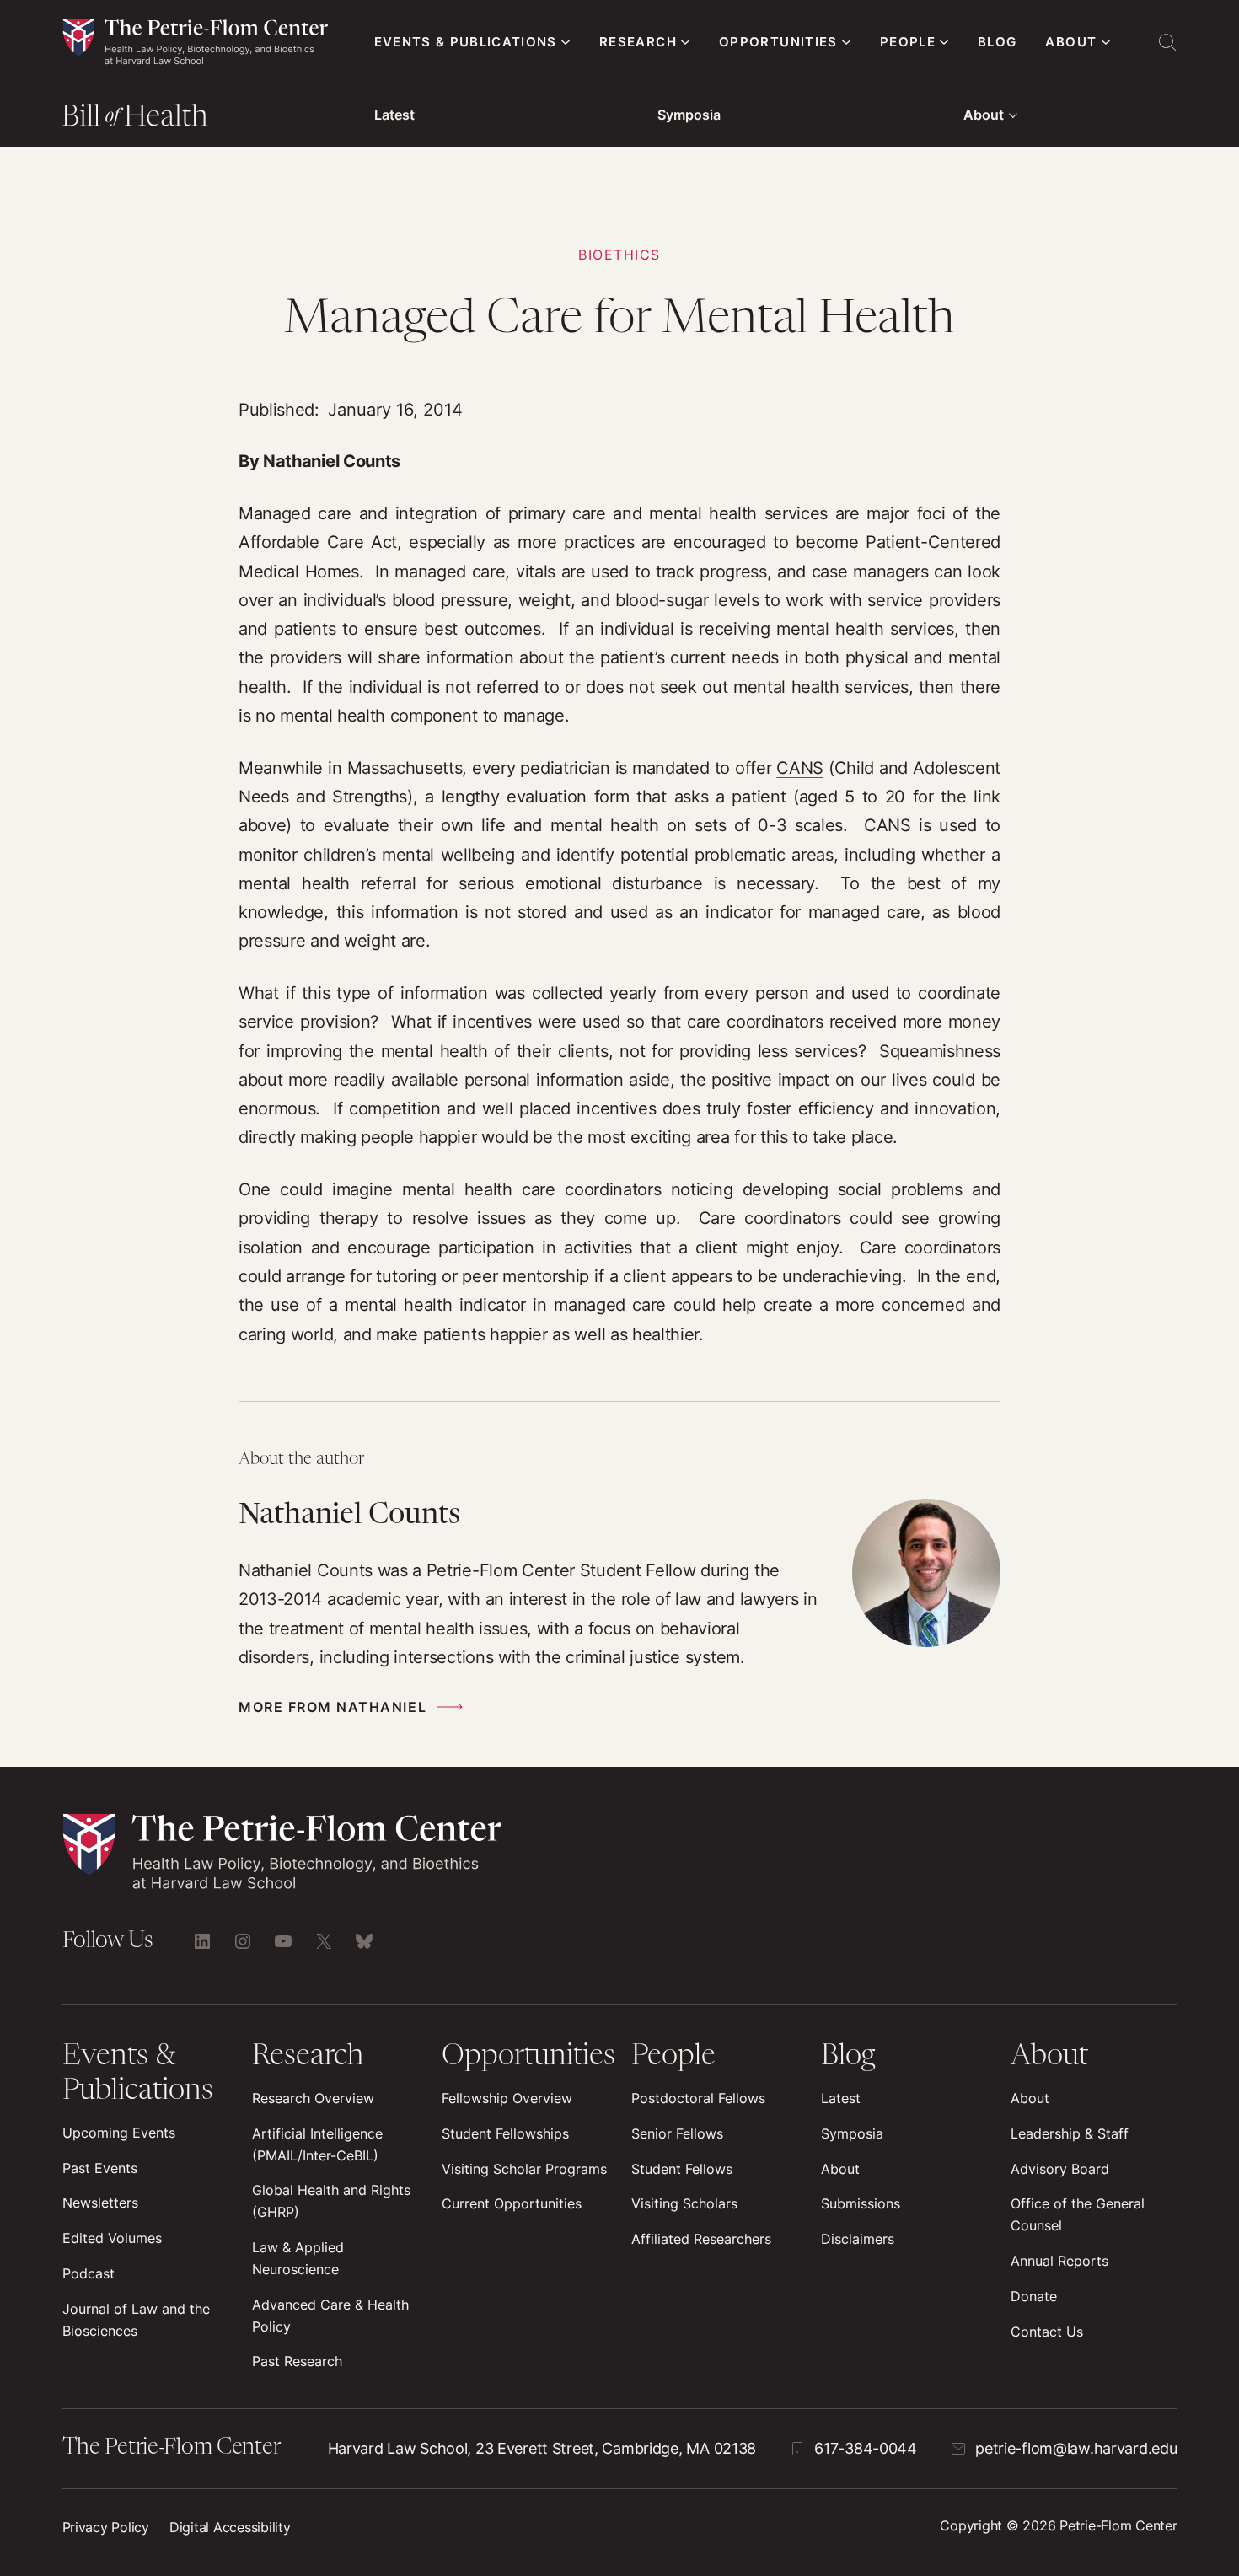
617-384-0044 (866, 2448)
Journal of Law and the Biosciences (136, 2320)
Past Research (297, 2361)
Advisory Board (1060, 2169)
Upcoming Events (119, 2133)
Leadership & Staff (1070, 2133)
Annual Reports (1059, 2261)
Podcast (88, 2273)
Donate (1034, 2296)
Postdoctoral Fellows (698, 2098)
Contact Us (1047, 2332)
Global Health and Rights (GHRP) (331, 2201)
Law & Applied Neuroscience (298, 2258)
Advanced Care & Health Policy (330, 2316)
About (984, 115)
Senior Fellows (677, 2133)
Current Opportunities (512, 2203)
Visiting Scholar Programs (524, 2169)
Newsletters (100, 2203)
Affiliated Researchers (701, 2239)
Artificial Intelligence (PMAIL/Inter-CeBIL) (317, 2144)
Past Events (100, 2168)
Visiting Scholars (684, 2203)
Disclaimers (858, 2239)
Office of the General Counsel (1078, 2214)
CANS (800, 767)
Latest (394, 115)
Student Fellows (682, 2169)
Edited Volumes (112, 2238)
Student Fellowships (505, 2133)
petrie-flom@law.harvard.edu (1076, 2448)
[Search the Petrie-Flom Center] (1167, 42)
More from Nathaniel (333, 1707)
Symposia (689, 115)
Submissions (861, 2203)
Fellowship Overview (507, 2098)
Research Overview (313, 2098)
